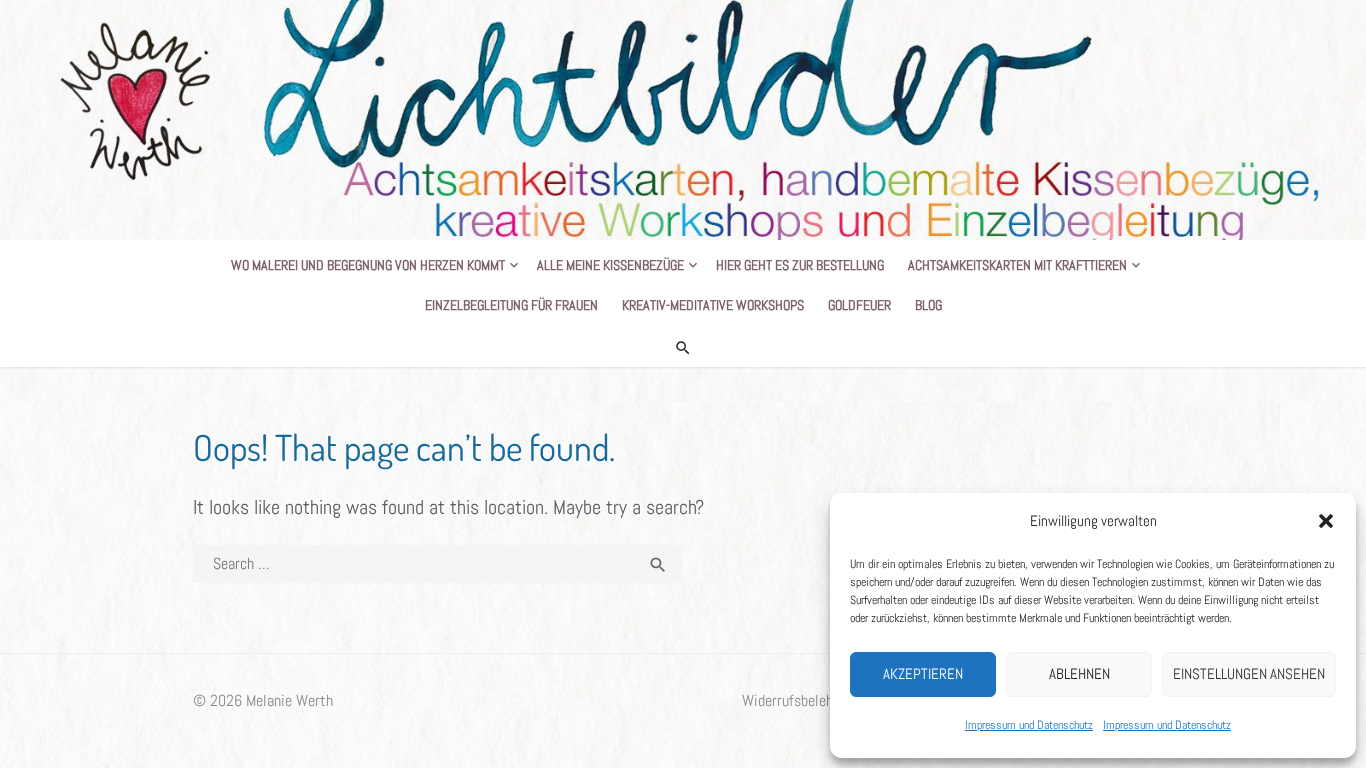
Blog (928, 305)
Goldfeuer (859, 305)
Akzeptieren (923, 673)
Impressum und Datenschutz (1029, 725)
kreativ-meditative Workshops (713, 305)
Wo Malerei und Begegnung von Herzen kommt (368, 265)
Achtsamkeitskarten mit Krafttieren (1017, 265)
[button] (1326, 521)
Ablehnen (1079, 673)
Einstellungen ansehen (1249, 673)
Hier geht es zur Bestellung (800, 265)
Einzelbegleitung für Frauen (511, 305)
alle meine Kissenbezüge (610, 265)
